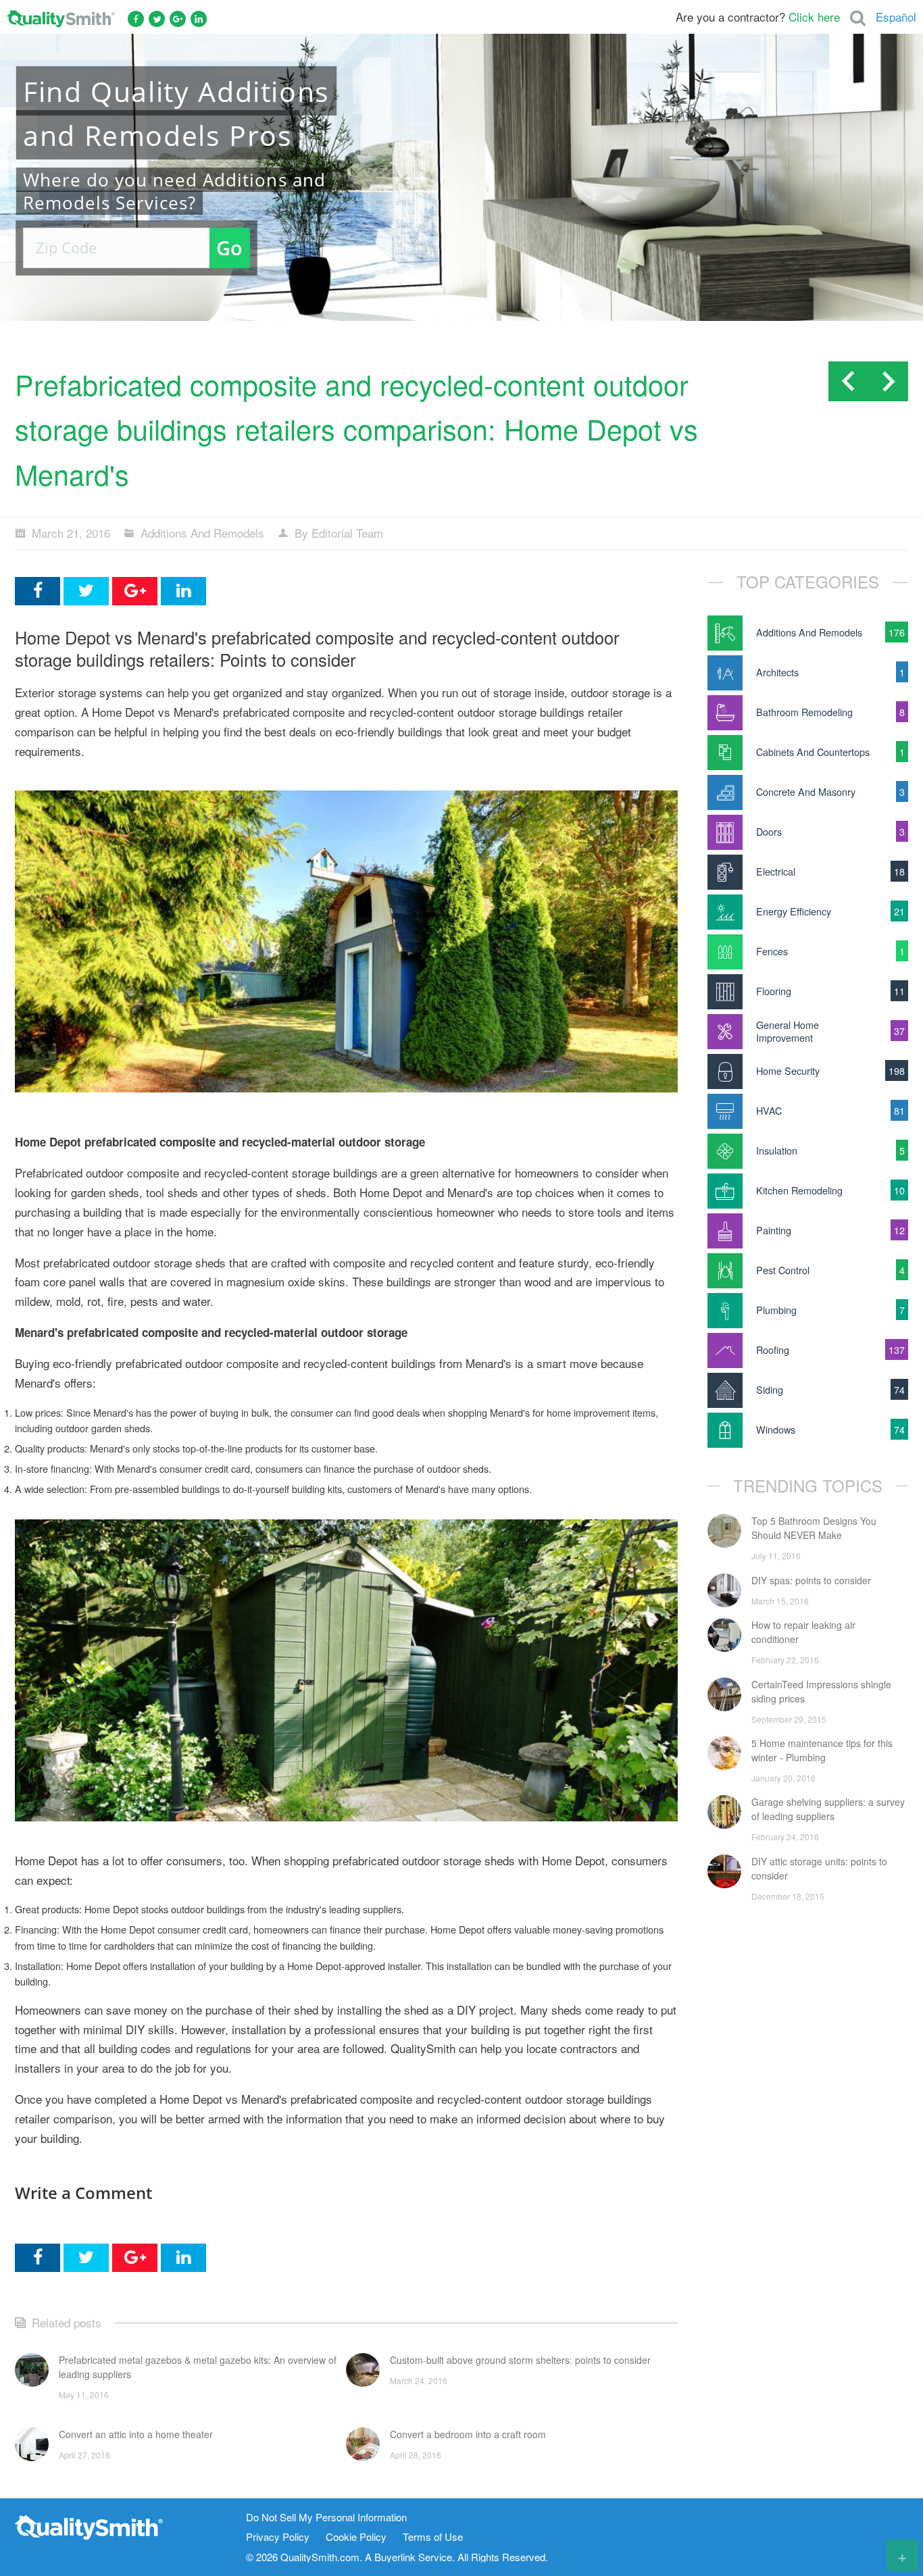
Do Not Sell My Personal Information (326, 2518)
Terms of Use (433, 2537)
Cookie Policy (356, 2537)
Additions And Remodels (202, 533)
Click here (814, 17)
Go (229, 248)
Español (896, 17)
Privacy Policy (278, 2537)
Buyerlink (395, 2557)
